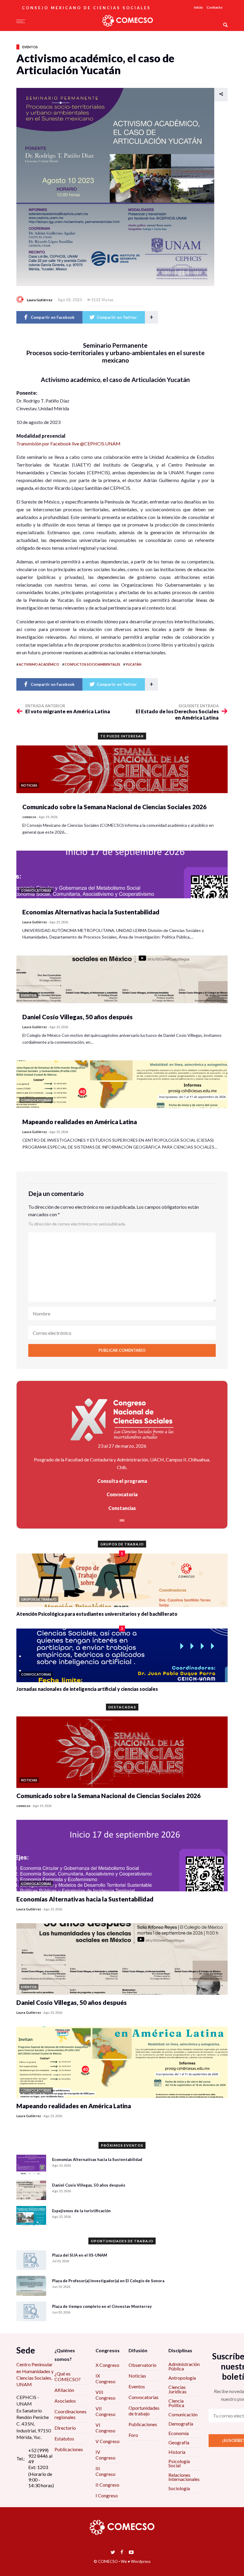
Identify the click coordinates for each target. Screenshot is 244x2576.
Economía (179, 2433)
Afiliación (64, 2390)
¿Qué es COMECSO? (68, 2376)
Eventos (30, 47)
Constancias (122, 1508)
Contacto (215, 7)
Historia (177, 2452)
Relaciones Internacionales (184, 2477)
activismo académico (39, 664)
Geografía (179, 2442)
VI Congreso (105, 2428)
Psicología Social (179, 2463)
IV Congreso (105, 2455)
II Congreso (107, 2485)
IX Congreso (105, 2378)
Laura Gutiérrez (40, 300)
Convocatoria (122, 1494)
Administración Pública (184, 2366)
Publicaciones (69, 2449)
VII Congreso (105, 2411)
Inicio (198, 7)
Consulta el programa (122, 1481)
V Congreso (108, 2441)
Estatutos (64, 2439)
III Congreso (105, 2471)
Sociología (179, 2488)
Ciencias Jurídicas (177, 2389)
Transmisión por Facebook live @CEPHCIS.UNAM (68, 443)
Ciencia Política (176, 2403)
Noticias (137, 2376)
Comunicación (183, 2414)
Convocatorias (144, 2397)
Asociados (65, 2401)
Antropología (182, 2378)
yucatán (133, 664)
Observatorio (143, 2365)
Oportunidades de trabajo (144, 2411)
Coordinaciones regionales (71, 2414)
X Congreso (107, 2365)
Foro (133, 2435)
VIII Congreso (105, 2395)
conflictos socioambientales (92, 664)
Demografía (181, 2424)
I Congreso (107, 2495)
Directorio (65, 2428)
